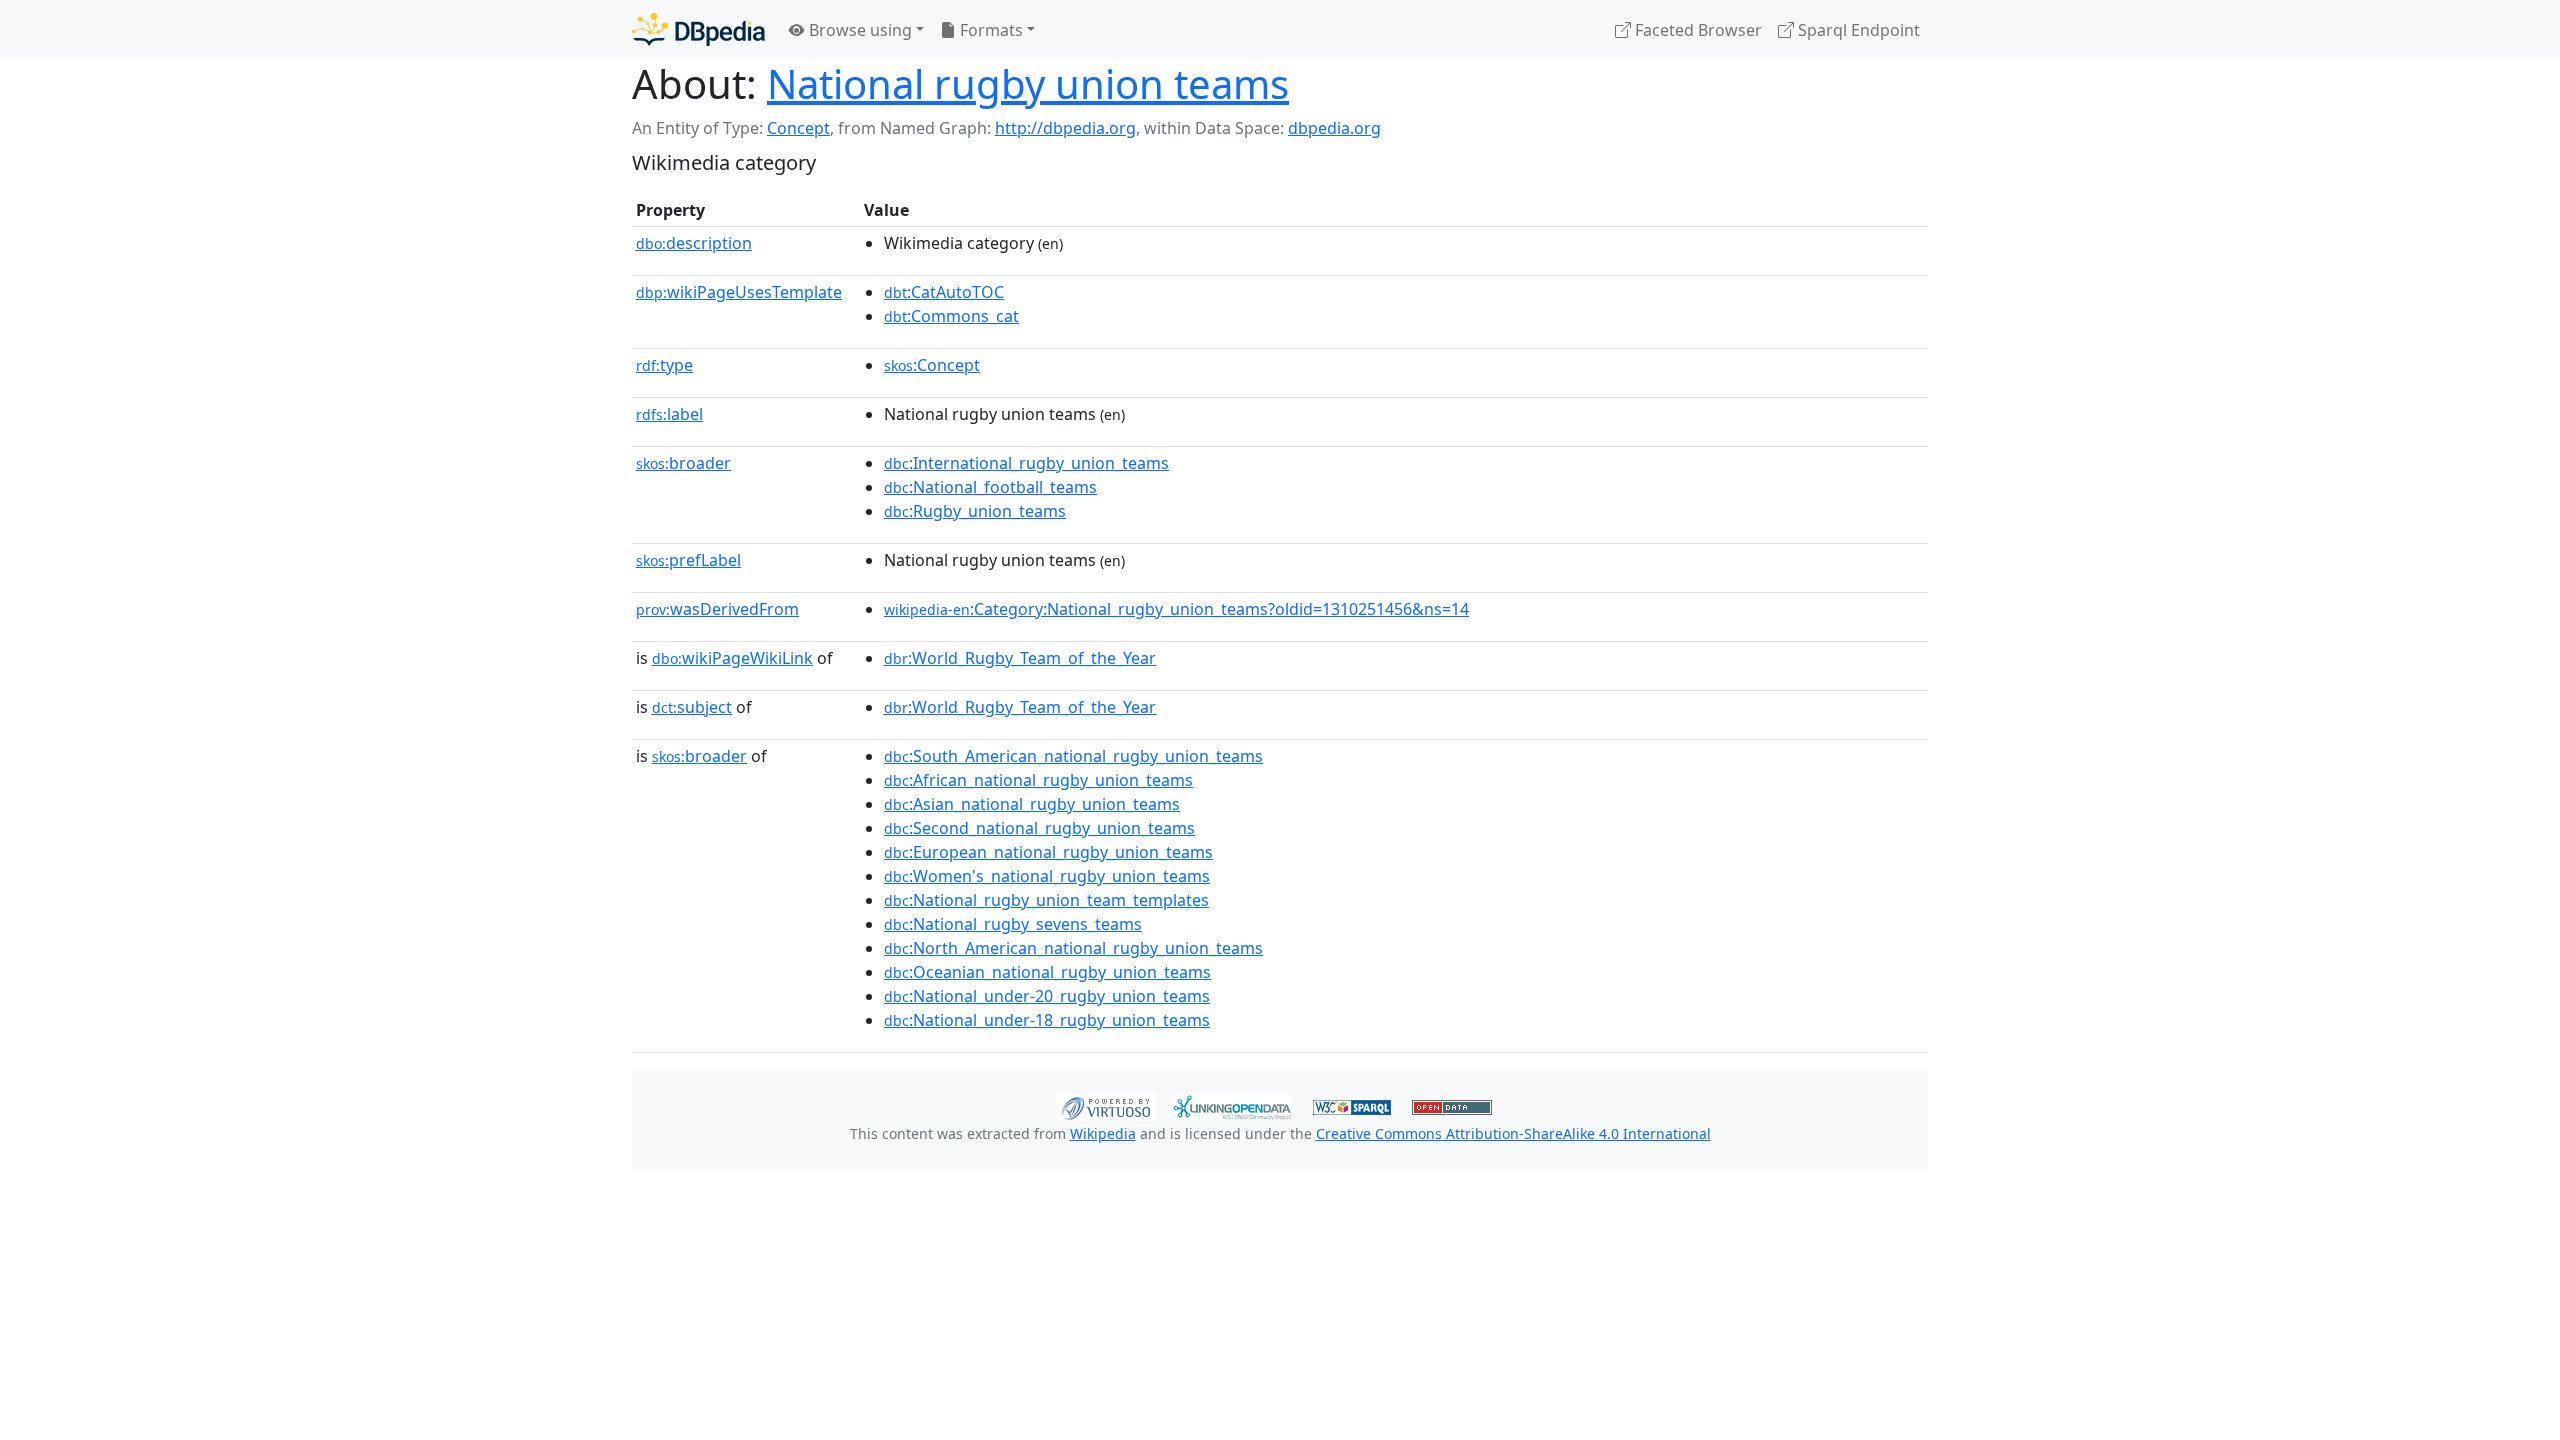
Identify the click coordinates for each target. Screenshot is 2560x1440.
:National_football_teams (990, 487)
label (669, 414)
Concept (798, 128)
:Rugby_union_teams (975, 511)
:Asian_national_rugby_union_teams (1032, 804)
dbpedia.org (1334, 128)
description (694, 243)
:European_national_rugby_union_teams (1048, 852)
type (664, 365)
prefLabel (688, 560)
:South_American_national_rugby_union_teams (1073, 756)
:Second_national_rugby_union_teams (1039, 828)
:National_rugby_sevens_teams (1013, 924)
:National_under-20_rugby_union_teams (1047, 996)
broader (683, 463)
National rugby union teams (1028, 83)
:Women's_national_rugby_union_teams (1047, 876)
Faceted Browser (1696, 30)
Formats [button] (989, 30)
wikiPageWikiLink (732, 658)
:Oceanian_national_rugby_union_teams (1047, 972)
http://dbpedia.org (1065, 128)
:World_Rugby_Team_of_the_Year (1020, 658)
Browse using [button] (858, 30)
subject (692, 707)
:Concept (932, 365)
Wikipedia (1103, 1133)
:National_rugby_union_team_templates (1046, 900)
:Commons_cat (951, 316)
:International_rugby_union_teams (1026, 463)
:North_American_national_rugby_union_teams (1073, 948)
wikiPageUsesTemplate (739, 292)
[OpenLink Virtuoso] (1106, 1105)
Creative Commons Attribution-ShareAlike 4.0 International (1513, 1133)
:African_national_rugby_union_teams (1038, 780)
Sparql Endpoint (1857, 30)
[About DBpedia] (698, 29)
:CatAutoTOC (944, 292)
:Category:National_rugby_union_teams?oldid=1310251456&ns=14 (1176, 609)
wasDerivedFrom (717, 609)
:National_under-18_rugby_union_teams (1047, 1020)
